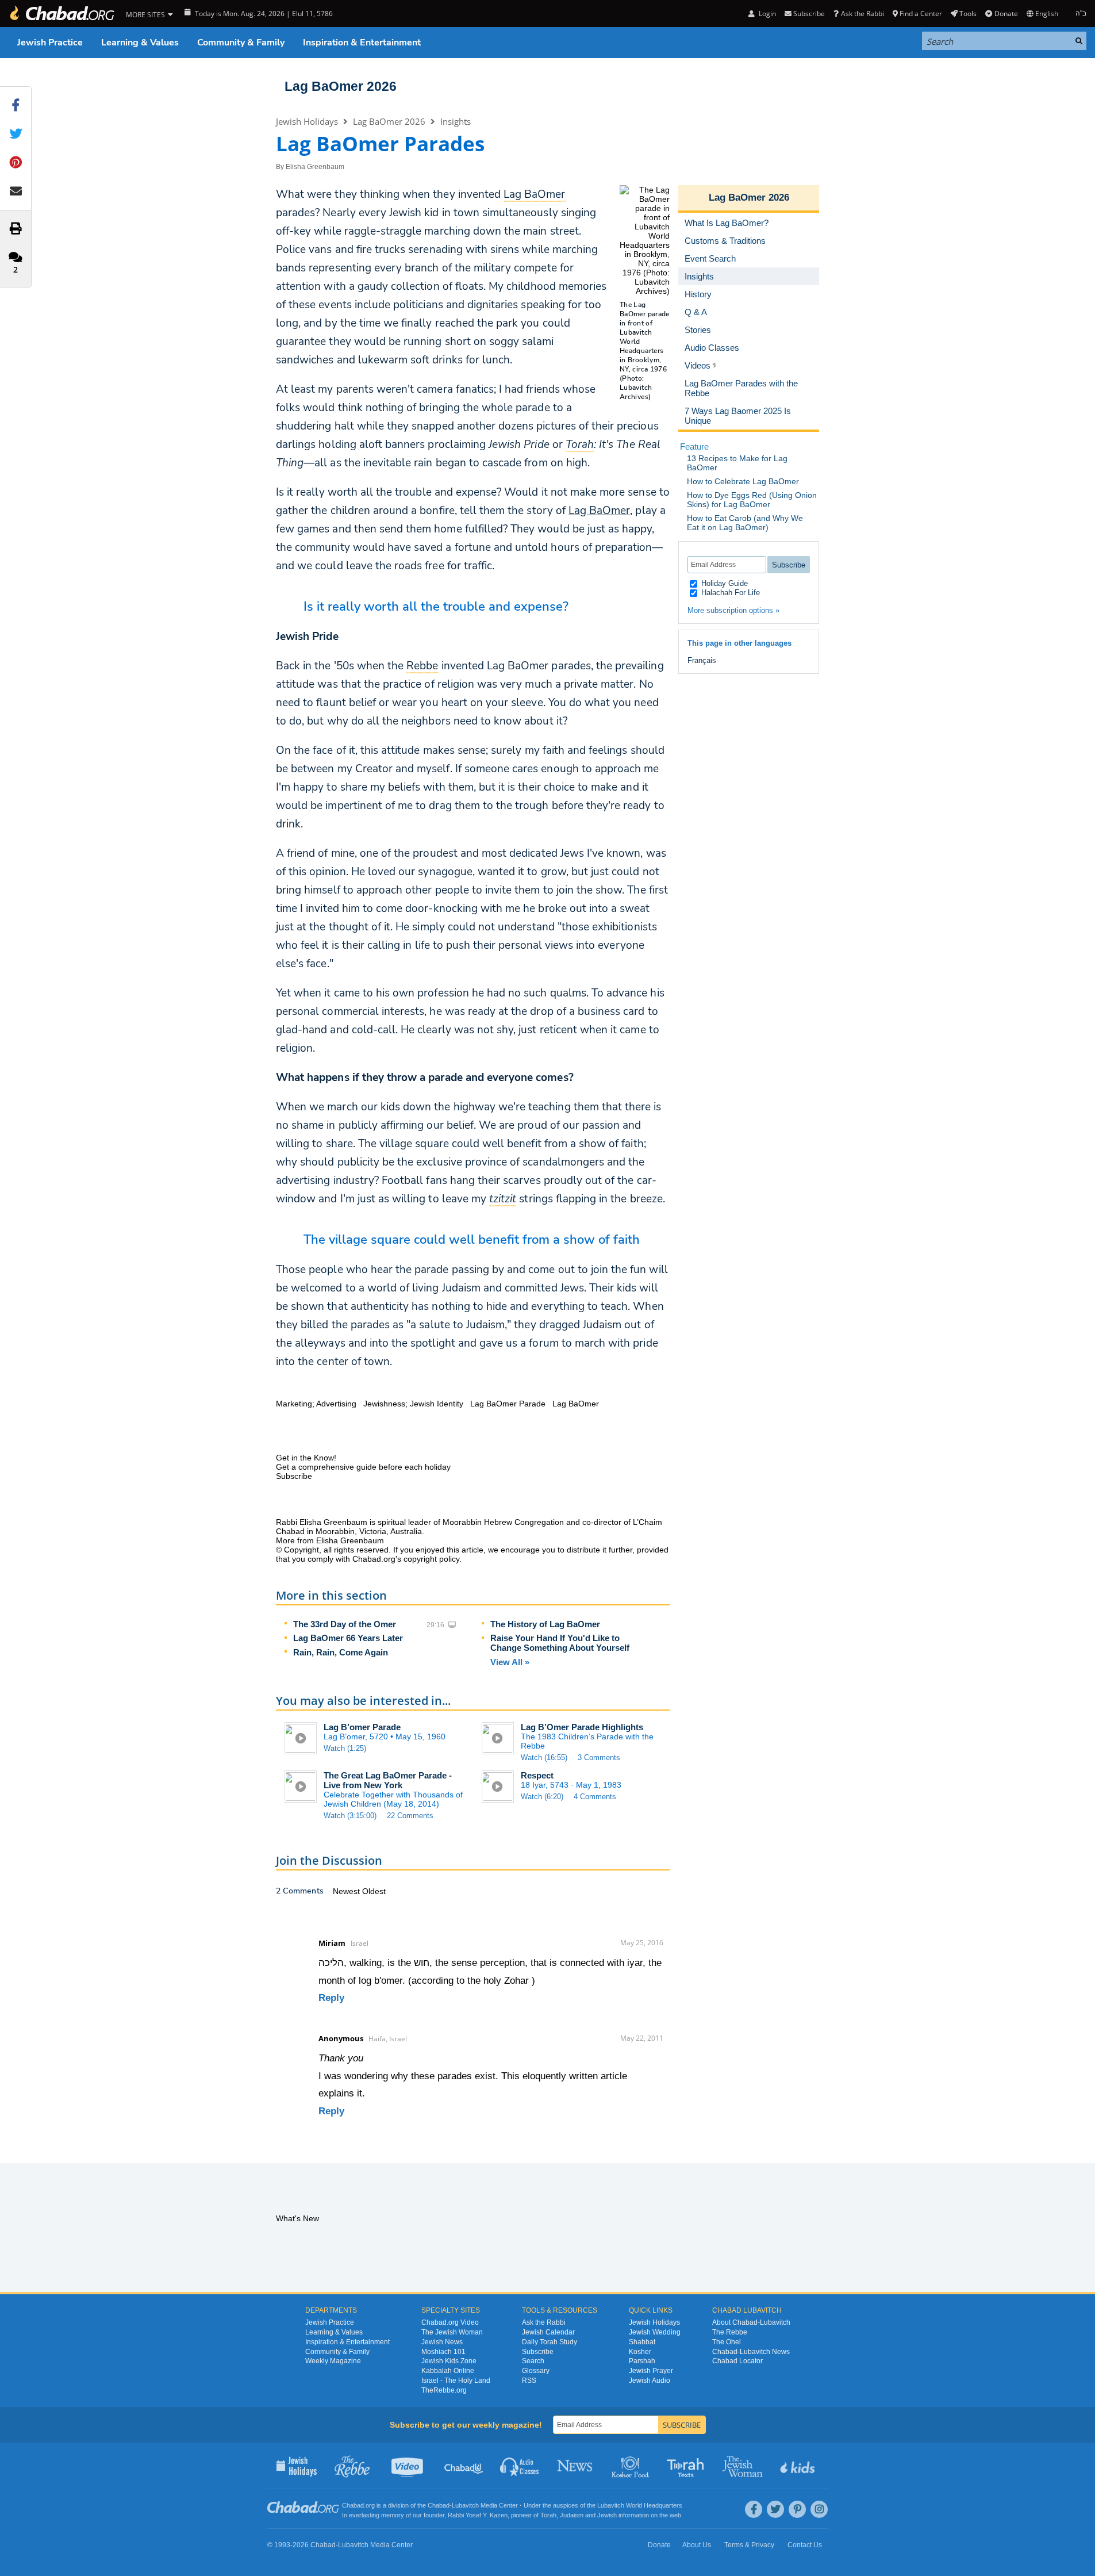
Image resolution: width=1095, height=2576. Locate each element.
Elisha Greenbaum (315, 167)
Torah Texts (687, 2466)
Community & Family (241, 43)
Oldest (374, 1891)
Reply (331, 1998)
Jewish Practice (50, 43)
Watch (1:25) (345, 1748)
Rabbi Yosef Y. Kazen (478, 2515)
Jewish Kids (799, 2466)
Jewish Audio (650, 2380)
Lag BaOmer (599, 511)
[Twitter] (775, 2509)
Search (533, 2361)
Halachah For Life (729, 593)
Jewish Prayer (651, 2371)
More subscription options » (733, 610)
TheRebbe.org (444, 2390)
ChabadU (464, 2466)
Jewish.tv (408, 2466)
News (576, 2466)
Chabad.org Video (450, 2322)
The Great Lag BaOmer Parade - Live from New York (388, 1780)
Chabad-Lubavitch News (751, 2352)
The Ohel (727, 2342)
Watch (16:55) (544, 1757)
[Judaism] (62, 14)
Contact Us (805, 2545)
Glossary (536, 2371)
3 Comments (599, 1757)
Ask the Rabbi (862, 14)
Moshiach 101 (443, 2352)
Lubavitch (465, 2505)
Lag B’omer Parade (362, 1727)
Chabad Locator (737, 2361)
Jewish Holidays (307, 121)
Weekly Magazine (333, 2361)
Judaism (572, 2515)
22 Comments (410, 1816)
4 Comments (595, 1797)
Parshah (642, 2361)
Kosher (640, 2352)
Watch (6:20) (542, 1797)
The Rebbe (730, 2332)
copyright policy (431, 1559)
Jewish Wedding (655, 2332)
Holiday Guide (723, 583)
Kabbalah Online (448, 2371)
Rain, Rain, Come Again (341, 1652)
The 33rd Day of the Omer (345, 1624)
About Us (697, 2545)
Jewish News (442, 2342)
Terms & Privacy (749, 2545)
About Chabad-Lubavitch (751, 2322)
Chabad (439, 2505)
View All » (510, 1662)
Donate (1006, 14)
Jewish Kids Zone (449, 2361)
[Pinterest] (797, 2509)
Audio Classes (520, 2466)
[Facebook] (754, 2509)
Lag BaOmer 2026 (341, 86)
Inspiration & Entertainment (362, 43)
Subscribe (538, 2352)
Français (702, 660)
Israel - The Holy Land (456, 2380)
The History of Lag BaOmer (545, 1624)
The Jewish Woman (452, 2332)
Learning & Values (140, 43)
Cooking (631, 2466)
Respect (537, 1775)
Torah (548, 2515)
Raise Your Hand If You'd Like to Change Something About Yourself (560, 1643)
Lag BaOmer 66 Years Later (348, 1638)
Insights (456, 121)
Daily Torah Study (550, 2342)
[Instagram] (819, 2509)
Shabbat (642, 2342)
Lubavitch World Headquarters (640, 2505)
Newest (347, 1891)
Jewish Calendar (548, 2332)
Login (766, 14)
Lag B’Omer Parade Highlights (582, 1727)
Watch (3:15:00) (350, 1816)
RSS (529, 2380)
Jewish (607, 2515)
